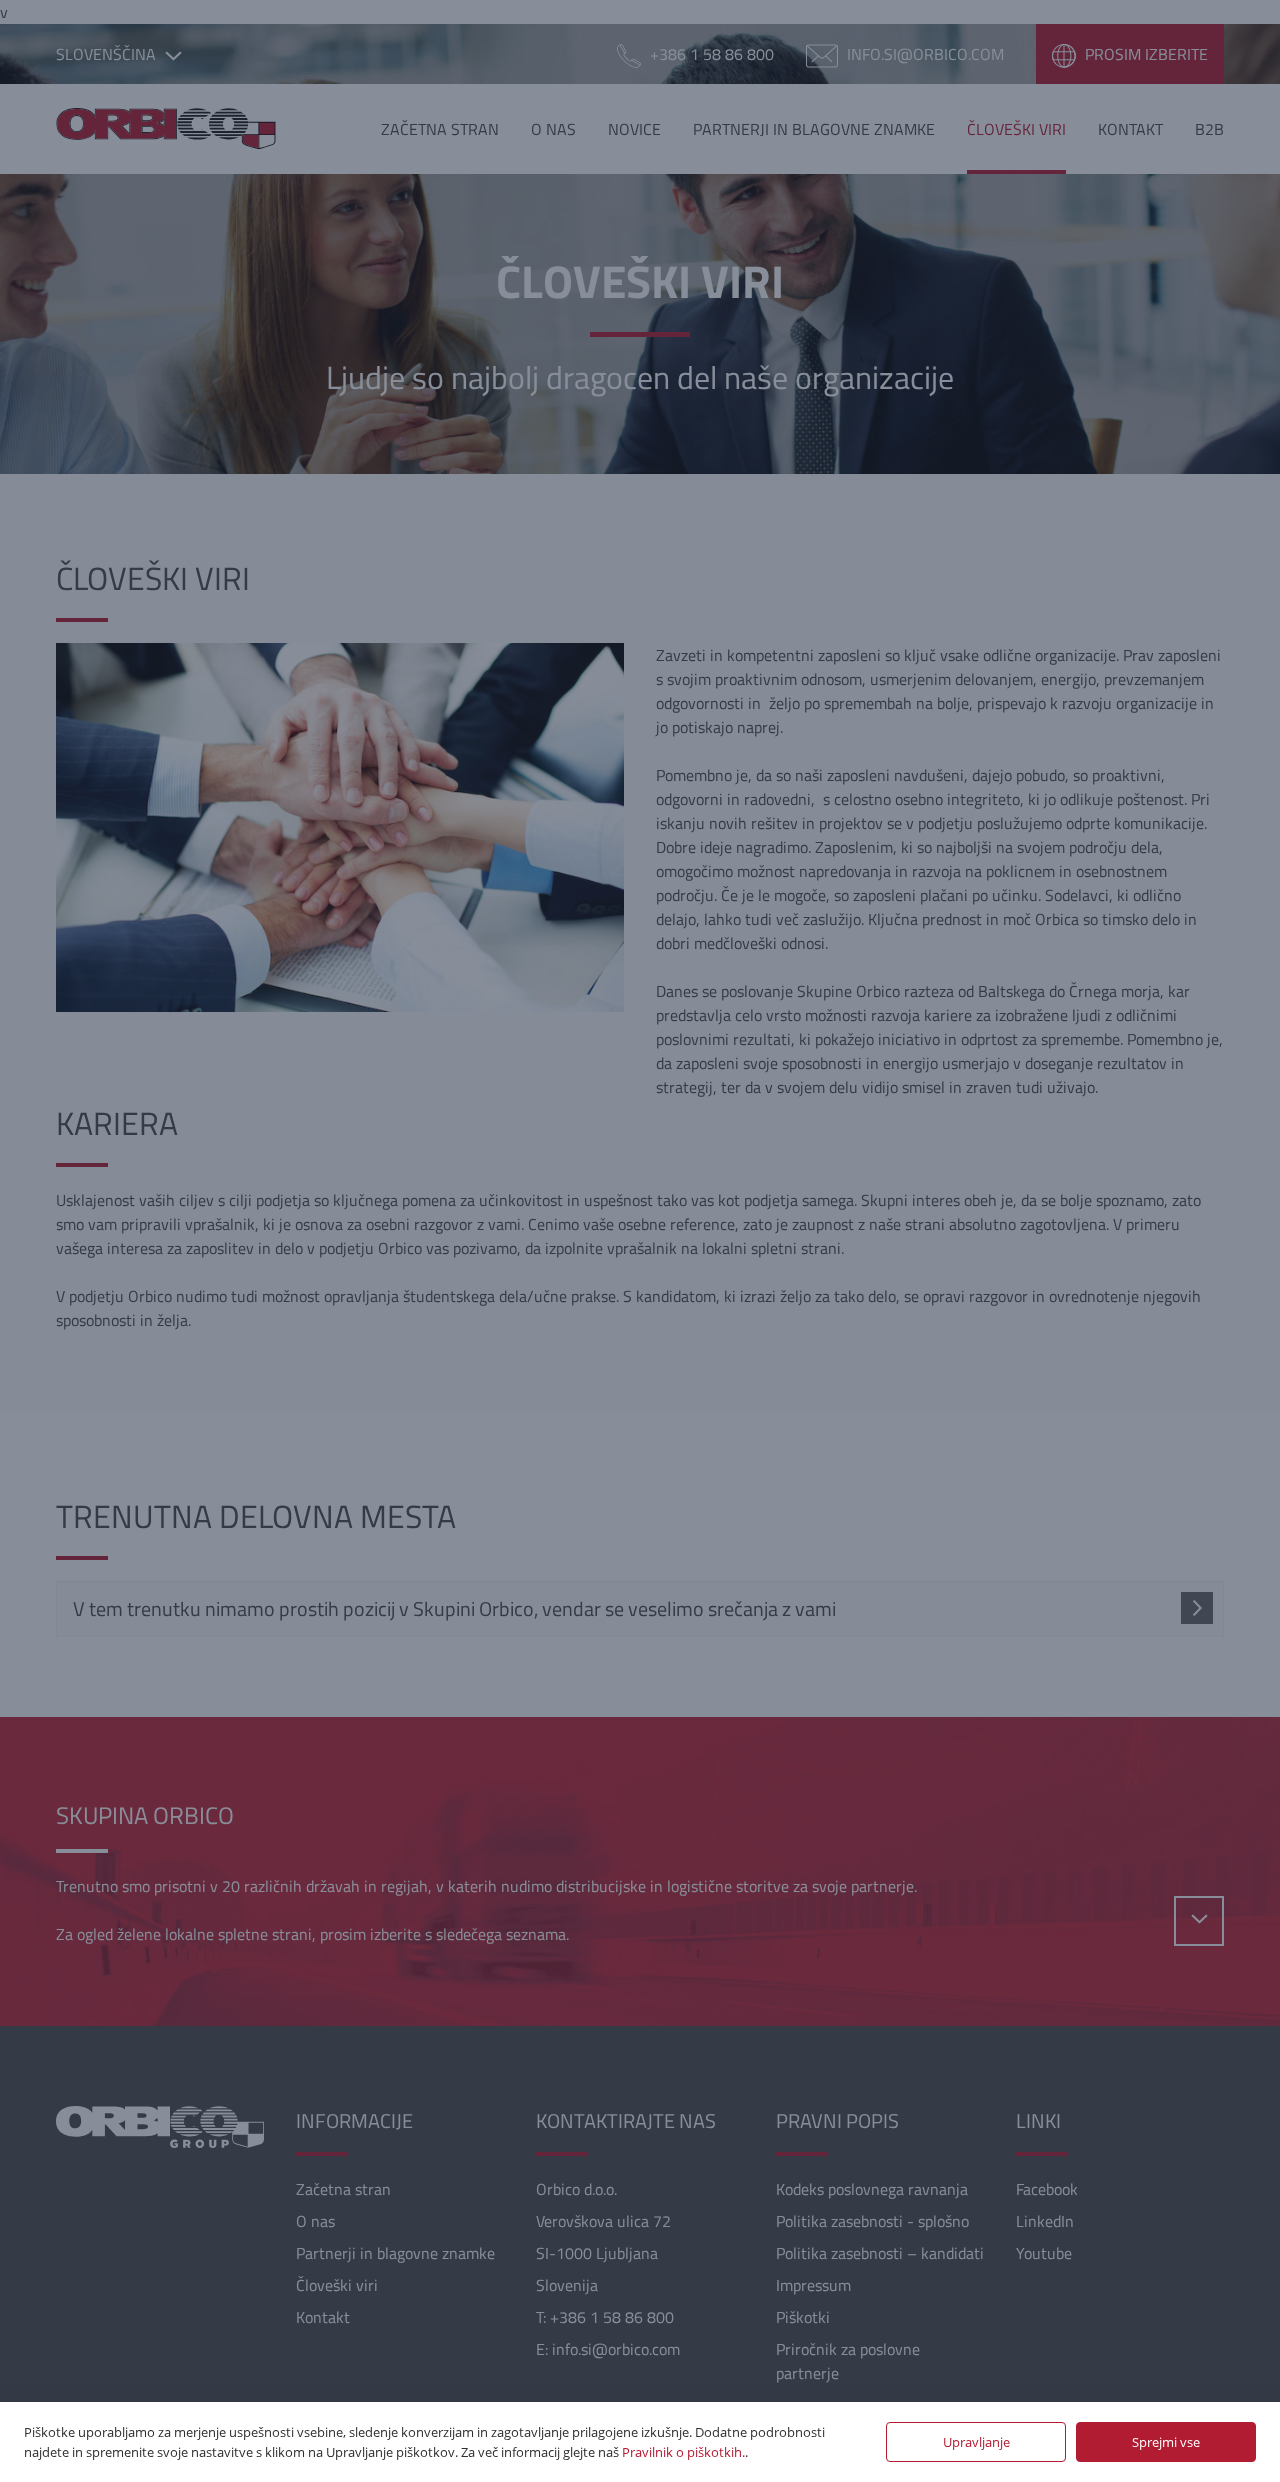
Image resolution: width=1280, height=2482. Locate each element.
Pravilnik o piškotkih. (683, 2452)
